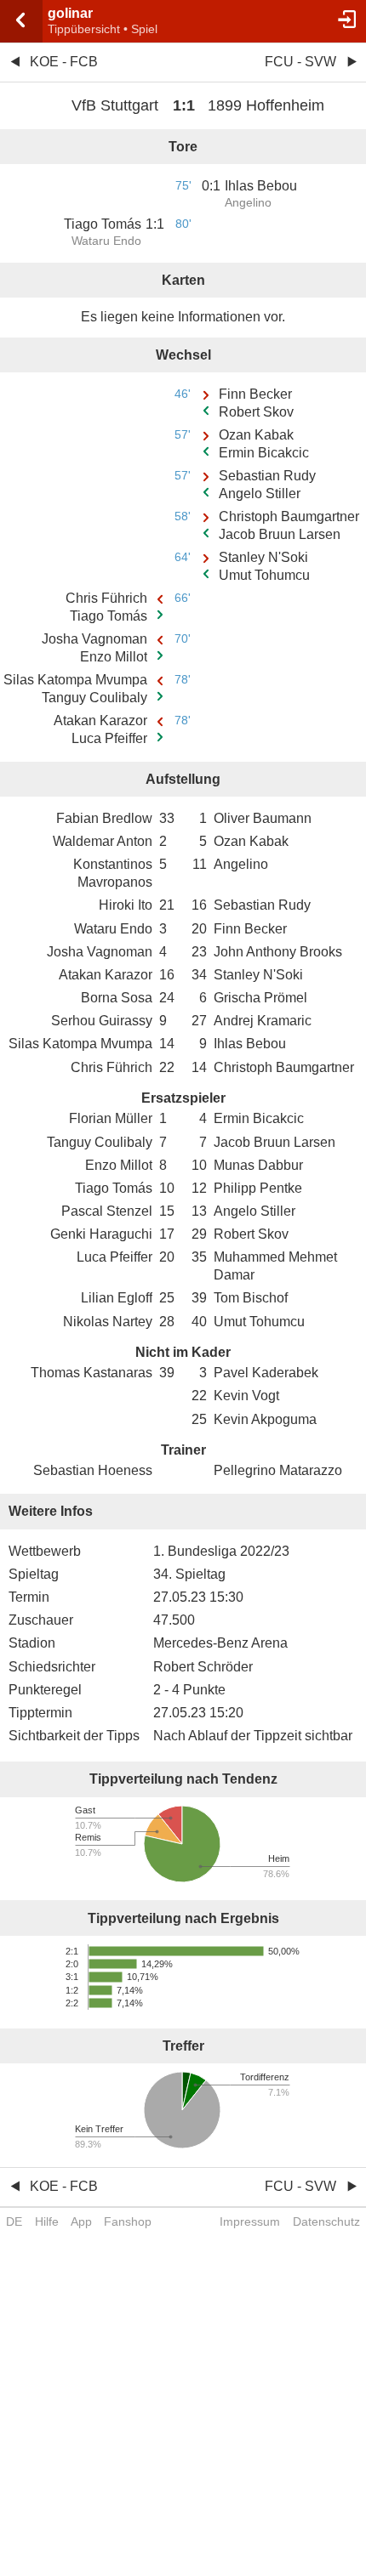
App (81, 2221)
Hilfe (47, 2221)
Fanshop (128, 2221)
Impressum (250, 2221)
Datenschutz (326, 2221)
